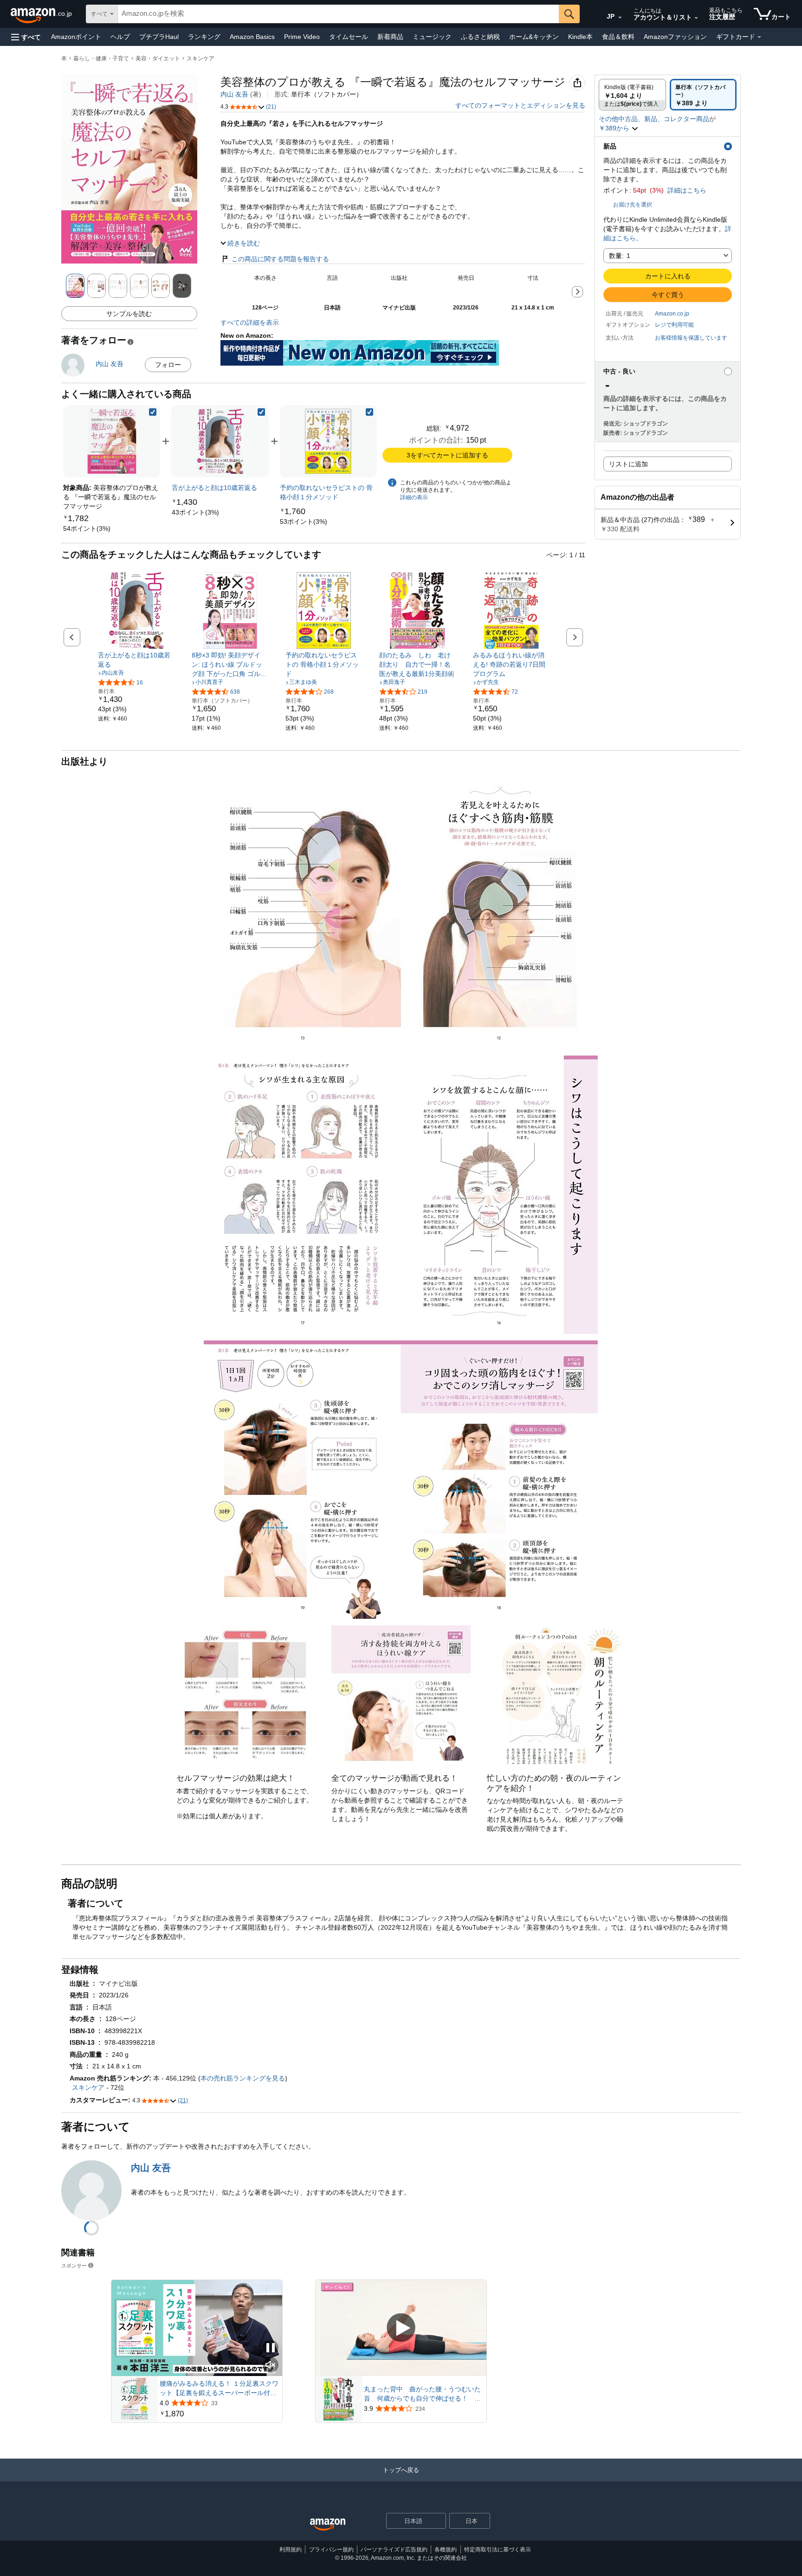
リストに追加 (628, 464)
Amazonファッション (675, 37)
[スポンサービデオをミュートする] (271, 2366)
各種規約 (446, 2550)
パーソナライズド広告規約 (394, 2550)
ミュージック (432, 37)
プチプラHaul (159, 37)
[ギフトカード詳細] (759, 37)
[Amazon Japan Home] (328, 2525)
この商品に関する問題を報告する (280, 259)
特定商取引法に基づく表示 (498, 2550)
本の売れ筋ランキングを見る (243, 2078)
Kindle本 (580, 37)
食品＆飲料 (618, 37)
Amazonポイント (76, 37)
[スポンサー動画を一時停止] (271, 2348)
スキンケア (200, 58)
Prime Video (302, 37)
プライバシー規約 (331, 2550)
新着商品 (390, 37)
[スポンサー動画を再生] (401, 2328)
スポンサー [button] (74, 2265)
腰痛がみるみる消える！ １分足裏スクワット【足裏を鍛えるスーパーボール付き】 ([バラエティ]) (219, 2389)
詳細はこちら (687, 190)
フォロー (168, 365)
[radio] (632, 95)
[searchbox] (338, 14)
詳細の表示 (414, 497)
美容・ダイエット (158, 58)
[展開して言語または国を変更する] (620, 18)
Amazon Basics (252, 37)
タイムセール (349, 37)
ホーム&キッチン (534, 37)
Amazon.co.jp (672, 314)
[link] (87, 528)
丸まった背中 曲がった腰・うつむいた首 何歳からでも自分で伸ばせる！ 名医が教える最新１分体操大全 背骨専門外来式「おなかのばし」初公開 (422, 2394)
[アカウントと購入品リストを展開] (696, 18)
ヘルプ (120, 37)
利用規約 (291, 2550)
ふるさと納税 (480, 37)
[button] (26, 37)
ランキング (204, 37)
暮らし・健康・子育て (101, 58)
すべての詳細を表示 (250, 322)
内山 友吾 (234, 94)
